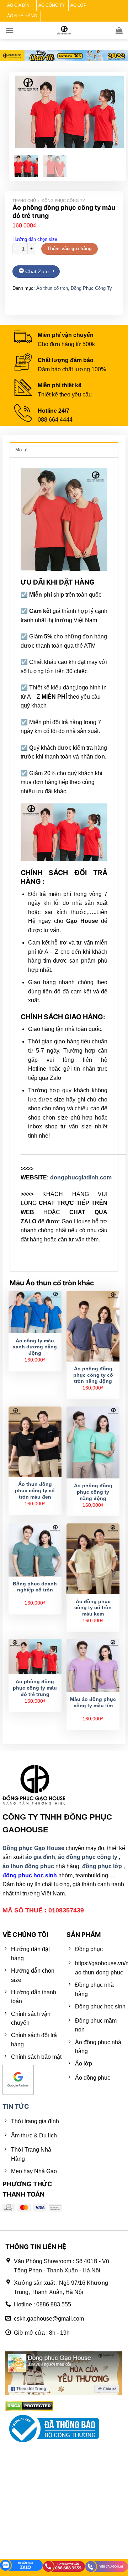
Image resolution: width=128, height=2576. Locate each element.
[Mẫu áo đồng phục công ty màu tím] (93, 1665)
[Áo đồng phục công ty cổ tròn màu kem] (93, 1559)
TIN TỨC (16, 2106)
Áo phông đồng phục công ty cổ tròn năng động (93, 1375)
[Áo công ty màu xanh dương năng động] (35, 1312)
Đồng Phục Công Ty (63, 201)
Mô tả (21, 450)
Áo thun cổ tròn (52, 288)
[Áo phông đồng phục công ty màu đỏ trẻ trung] (35, 1657)
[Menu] (10, 30)
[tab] (64, 450)
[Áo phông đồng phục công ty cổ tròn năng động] (93, 1326)
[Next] (113, 112)
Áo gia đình (20, 5)
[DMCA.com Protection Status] (29, 2406)
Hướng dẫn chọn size (35, 239)
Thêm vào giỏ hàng (70, 249)
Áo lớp (78, 5)
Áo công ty (52, 5)
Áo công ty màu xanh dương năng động (35, 1347)
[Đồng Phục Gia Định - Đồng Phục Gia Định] (64, 30)
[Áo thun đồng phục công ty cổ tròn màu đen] (35, 1442)
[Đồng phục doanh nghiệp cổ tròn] (35, 1550)
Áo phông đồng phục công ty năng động (93, 1492)
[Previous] (26, 112)
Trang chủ (24, 201)
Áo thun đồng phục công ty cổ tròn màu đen (35, 1490)
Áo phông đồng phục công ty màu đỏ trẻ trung (35, 1688)
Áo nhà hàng (22, 16)
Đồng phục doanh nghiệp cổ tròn (35, 1587)
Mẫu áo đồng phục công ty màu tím (93, 1703)
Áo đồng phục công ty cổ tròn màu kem (93, 1608)
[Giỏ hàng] (119, 30)
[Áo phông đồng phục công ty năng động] (93, 1442)
